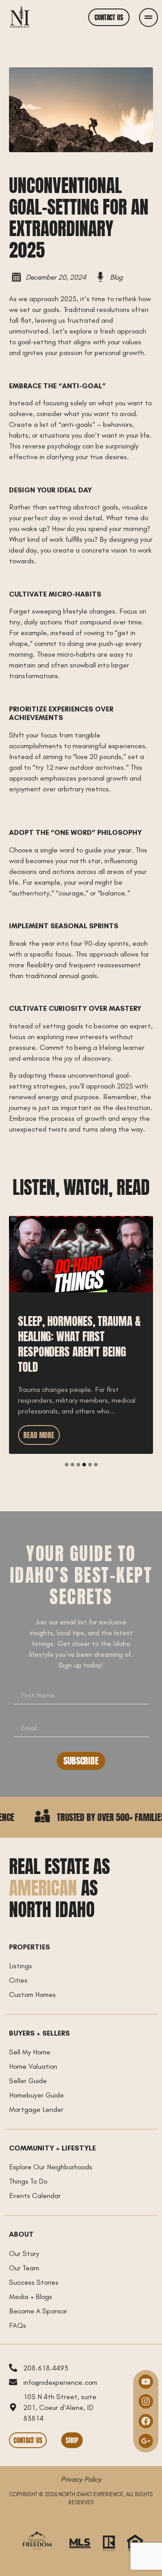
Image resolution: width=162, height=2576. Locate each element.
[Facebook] (146, 2421)
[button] (67, 1465)
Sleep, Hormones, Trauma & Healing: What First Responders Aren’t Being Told (79, 1227)
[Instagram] (146, 2401)
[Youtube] (146, 2382)
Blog (116, 277)
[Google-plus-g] (146, 2441)
